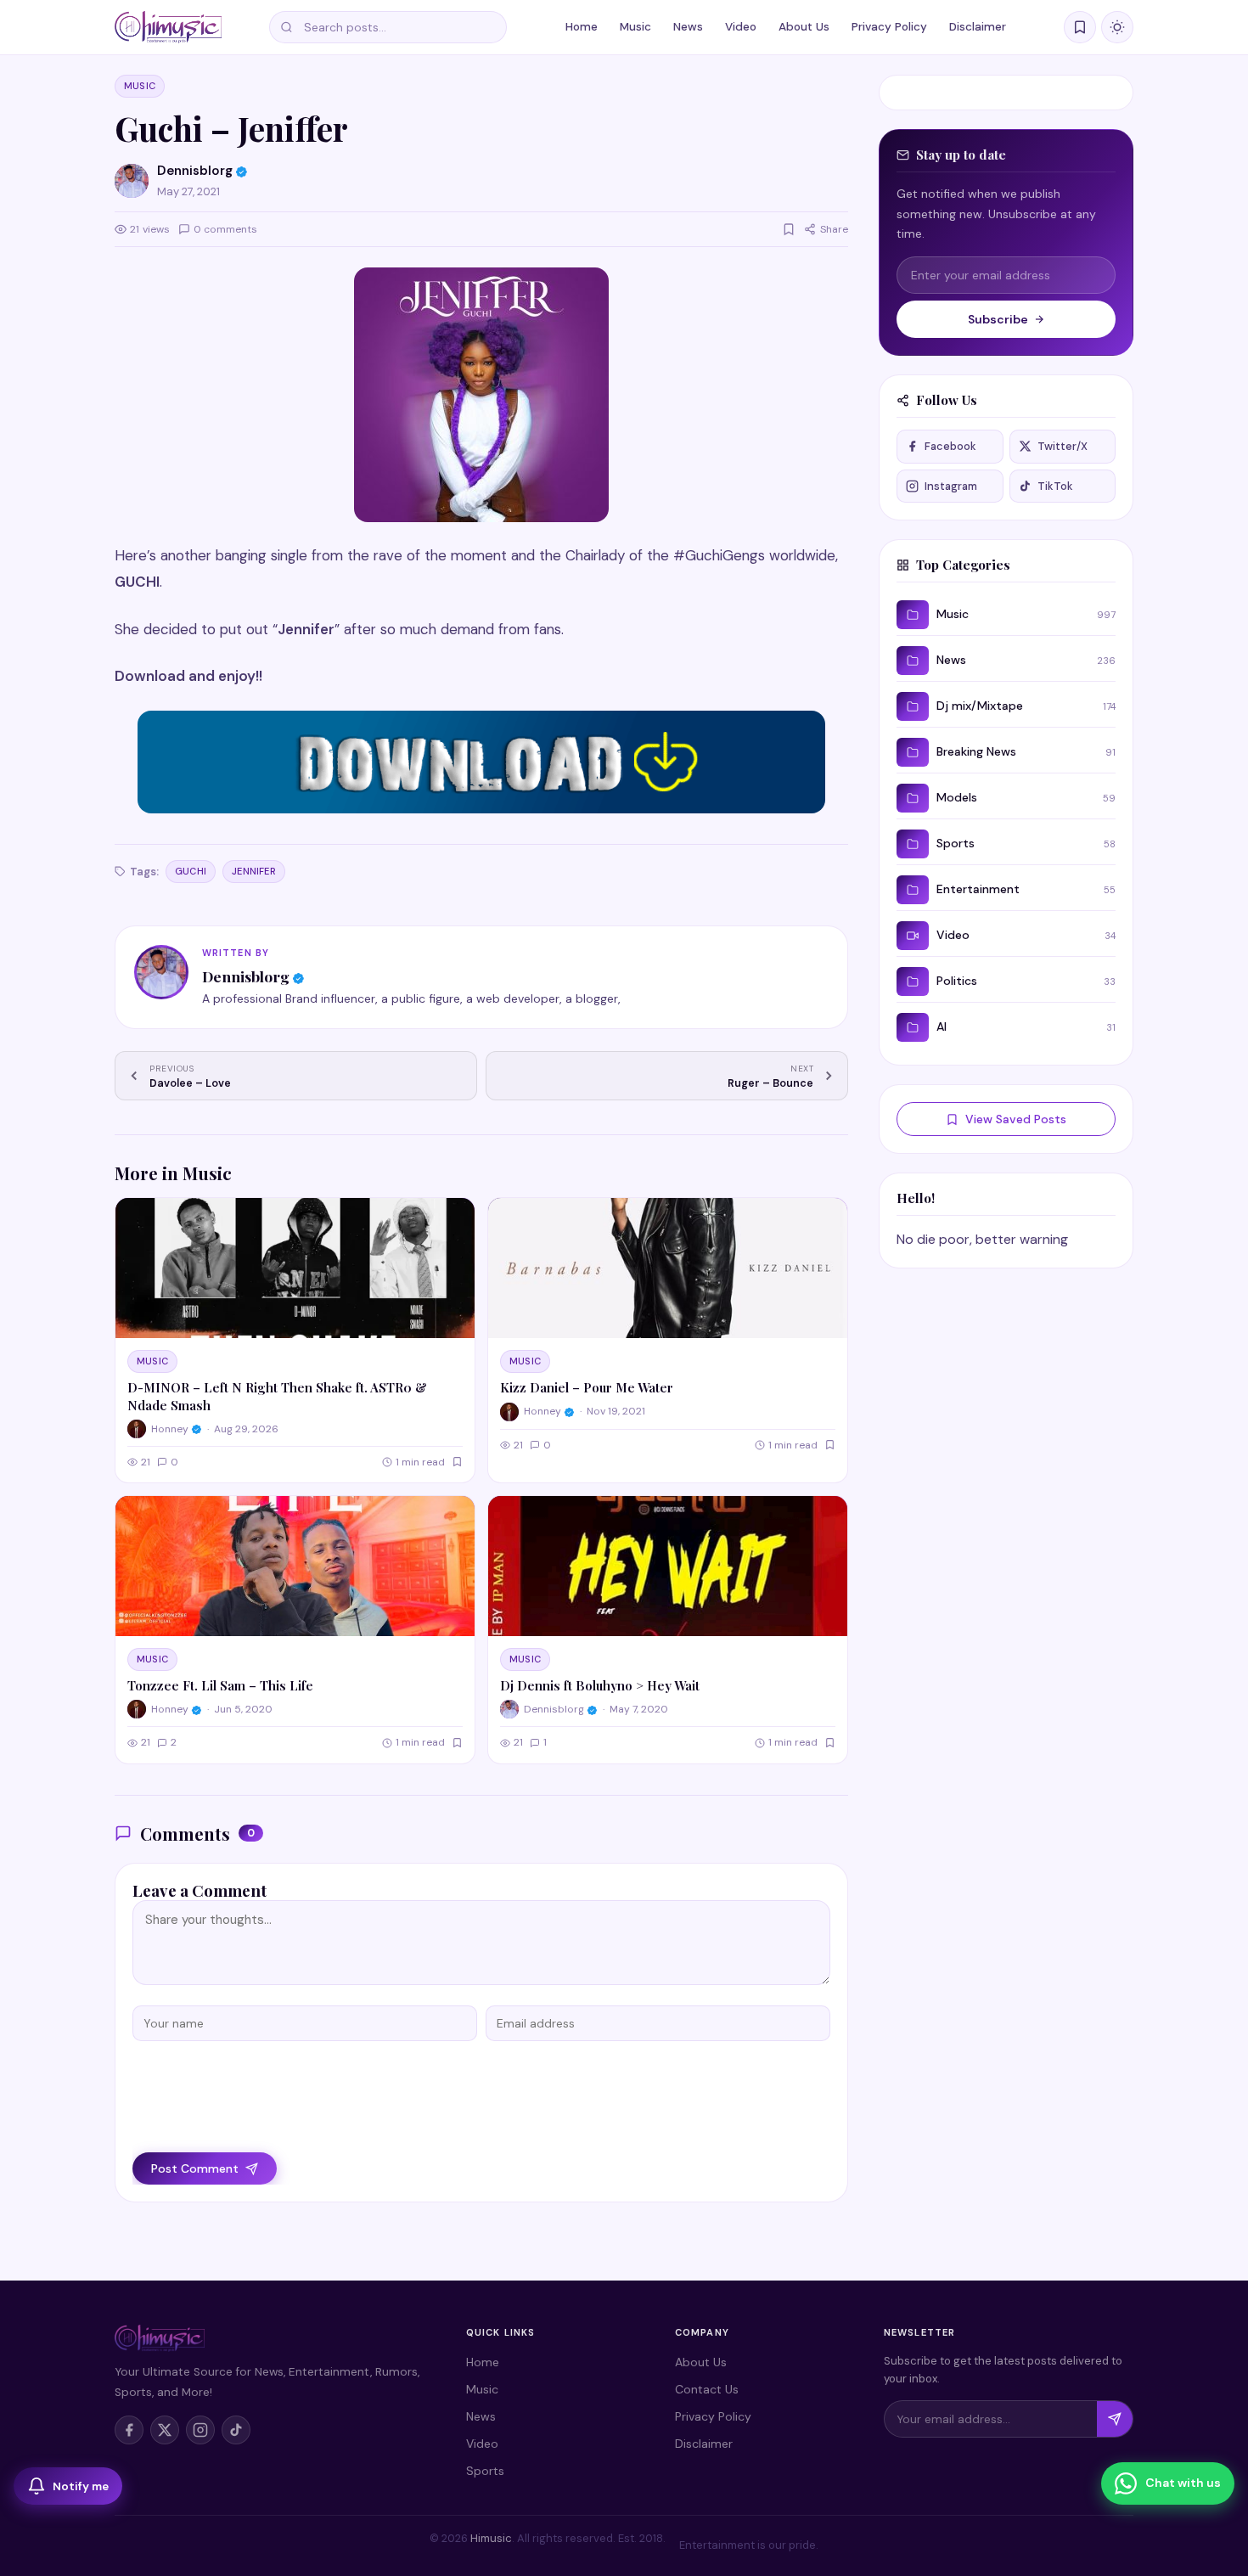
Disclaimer (978, 27)
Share (834, 229)
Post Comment (195, 2168)
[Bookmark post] (789, 229)
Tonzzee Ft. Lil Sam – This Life (220, 1685)
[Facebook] (129, 2430)
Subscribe (998, 319)
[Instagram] (200, 2430)
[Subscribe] (1115, 2419)
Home (582, 27)
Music (635, 27)
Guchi (191, 871)
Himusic (491, 2538)
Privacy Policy (889, 27)
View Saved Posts (1016, 1119)
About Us (804, 27)
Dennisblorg (246, 976)
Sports (485, 2471)
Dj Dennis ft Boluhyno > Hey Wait (600, 1685)
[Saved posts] (1080, 27)
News (688, 27)
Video (741, 27)
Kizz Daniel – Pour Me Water (587, 1387)
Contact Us (707, 2389)
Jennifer (254, 871)
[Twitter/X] (165, 2430)
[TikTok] (236, 2430)
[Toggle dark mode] (1117, 27)
